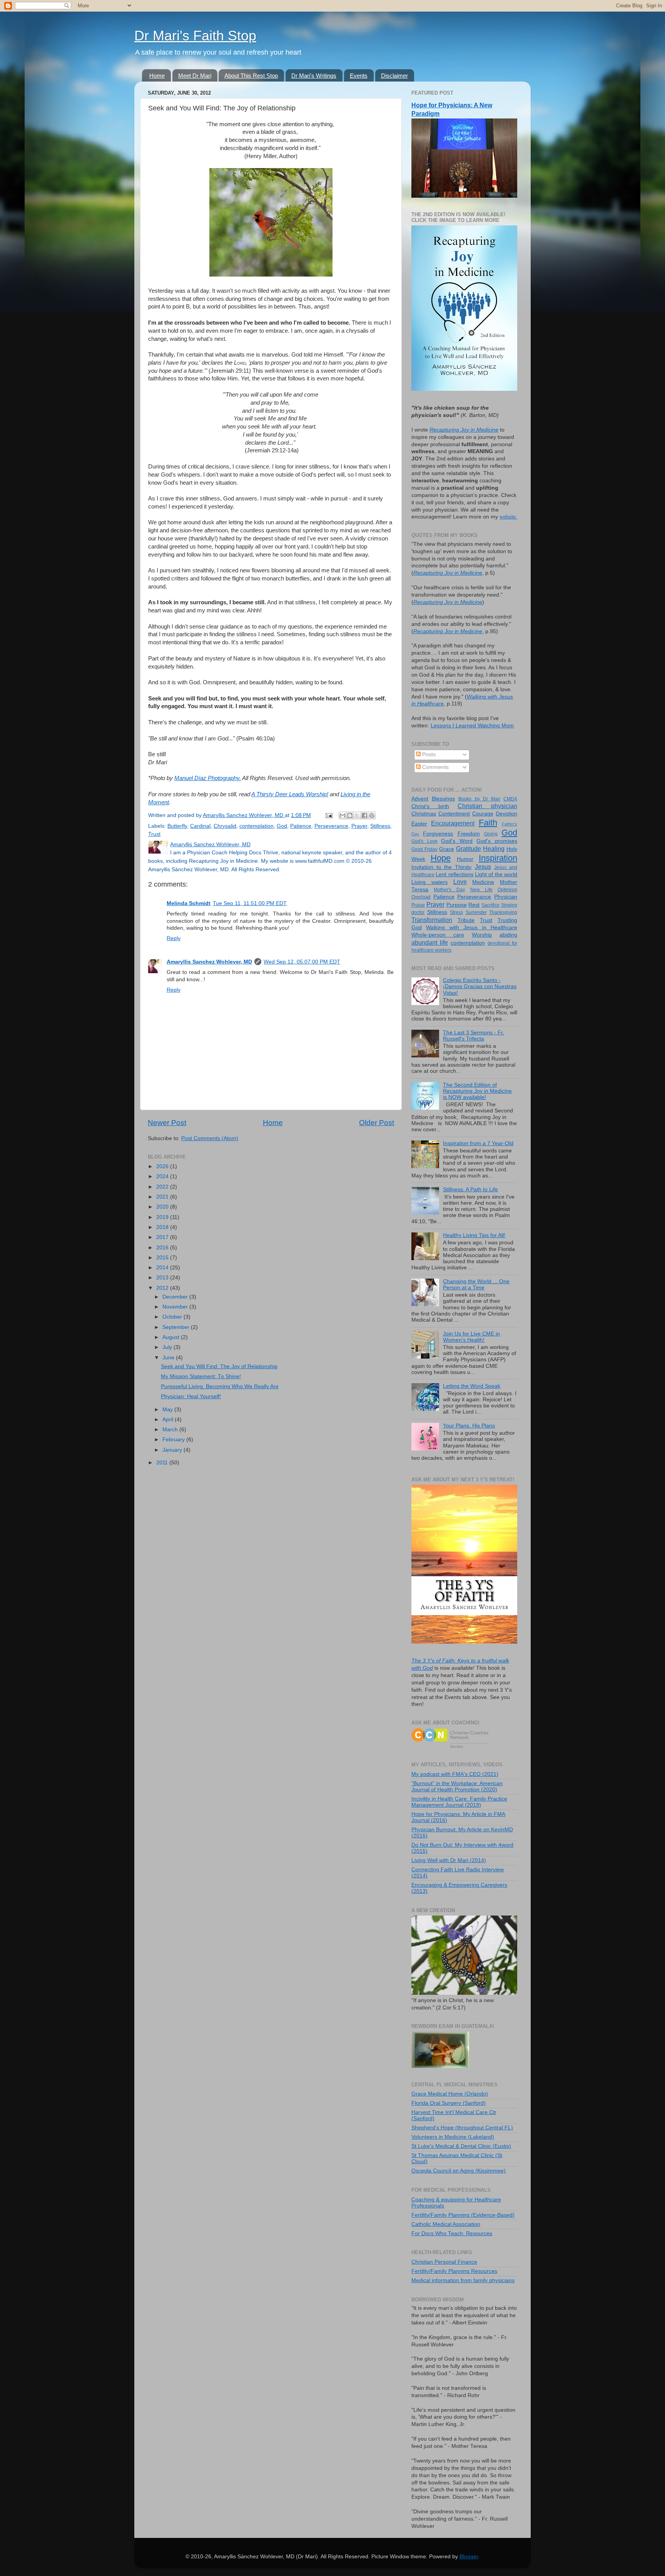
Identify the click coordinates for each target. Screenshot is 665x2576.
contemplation (256, 826)
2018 (163, 1227)
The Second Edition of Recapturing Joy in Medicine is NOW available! (477, 1091)
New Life (481, 890)
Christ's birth (430, 806)
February (174, 1440)
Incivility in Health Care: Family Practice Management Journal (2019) (459, 1802)
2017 (163, 1237)
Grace (447, 849)
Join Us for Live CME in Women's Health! (471, 1337)
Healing (494, 849)
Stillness (380, 826)
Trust (154, 834)
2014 (163, 1268)
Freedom (469, 834)
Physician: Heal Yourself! (191, 1396)
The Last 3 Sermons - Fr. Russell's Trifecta (474, 1036)
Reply (174, 938)
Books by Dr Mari (479, 799)
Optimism (507, 890)
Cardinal (200, 826)
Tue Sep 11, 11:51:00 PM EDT (250, 903)
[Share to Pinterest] (372, 815)
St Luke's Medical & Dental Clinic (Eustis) (461, 2146)
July (168, 1347)
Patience (301, 826)
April (169, 1420)
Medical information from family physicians (463, 2280)
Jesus (483, 867)
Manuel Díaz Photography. (208, 778)
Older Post (377, 1123)
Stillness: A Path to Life (470, 1190)
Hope (441, 858)
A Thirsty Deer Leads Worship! (290, 794)
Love (460, 882)
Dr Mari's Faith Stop (195, 36)
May (168, 1410)
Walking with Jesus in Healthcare (472, 928)
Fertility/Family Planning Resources (454, 2271)
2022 (163, 1187)
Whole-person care (438, 935)
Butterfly (177, 826)
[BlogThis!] (350, 815)
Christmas (424, 814)
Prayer (359, 826)
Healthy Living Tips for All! (474, 1235)
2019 (163, 1217)
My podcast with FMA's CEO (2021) (455, 1774)
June (169, 1358)
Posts (428, 754)
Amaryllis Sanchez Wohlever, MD (209, 962)
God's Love (424, 841)
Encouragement (453, 823)
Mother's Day (449, 890)
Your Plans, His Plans (469, 1426)
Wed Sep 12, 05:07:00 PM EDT (302, 962)
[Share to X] (357, 815)
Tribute (466, 920)
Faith (488, 823)
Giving (491, 834)
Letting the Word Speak (472, 1386)
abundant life (430, 942)
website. (508, 517)
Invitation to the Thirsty (442, 867)
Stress (456, 912)
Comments (435, 767)
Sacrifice (490, 905)
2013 (163, 1278)
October (173, 1317)
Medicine (483, 882)
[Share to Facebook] (364, 815)
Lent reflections (454, 875)
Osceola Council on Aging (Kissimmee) (459, 2171)
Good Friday (424, 849)
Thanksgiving (503, 912)
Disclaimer (394, 76)
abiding (508, 935)
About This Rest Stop (251, 76)
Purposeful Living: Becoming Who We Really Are (220, 1386)
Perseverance (331, 826)
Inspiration (498, 858)
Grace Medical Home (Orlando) (450, 2094)
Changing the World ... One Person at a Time (476, 1285)
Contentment (454, 814)
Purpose (457, 905)
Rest (474, 905)
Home (157, 76)
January (173, 1450)
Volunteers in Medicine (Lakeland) (453, 2137)
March (171, 1430)
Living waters (429, 882)
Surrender (476, 912)
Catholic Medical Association (446, 2224)
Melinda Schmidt (189, 903)
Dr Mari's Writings (314, 76)
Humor (465, 859)
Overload (421, 897)
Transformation (432, 920)
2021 (163, 1197)
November (176, 1307)
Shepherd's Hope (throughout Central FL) (462, 2128)
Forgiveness (438, 834)
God (282, 826)
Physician (506, 897)
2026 (163, 1166)
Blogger (469, 2557)
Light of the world (496, 875)
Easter (419, 824)
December (176, 1297)
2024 (163, 1176)
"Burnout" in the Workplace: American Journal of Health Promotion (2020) (457, 1787)
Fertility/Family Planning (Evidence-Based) (463, 2215)
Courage (483, 814)
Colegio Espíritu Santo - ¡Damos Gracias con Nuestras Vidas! (480, 986)
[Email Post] (328, 815)
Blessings (443, 799)
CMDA (510, 799)
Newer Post (167, 1123)
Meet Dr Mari (195, 76)
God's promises (497, 841)
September (177, 1327)
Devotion (506, 814)
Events (359, 76)
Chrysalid (225, 826)
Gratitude (469, 849)
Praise (418, 905)
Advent (420, 799)
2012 (163, 1288)
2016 (163, 1248)
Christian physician (487, 806)
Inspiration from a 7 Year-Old (478, 1143)
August (172, 1337)
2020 (163, 1207)
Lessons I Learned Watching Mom (472, 726)
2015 (163, 1258)
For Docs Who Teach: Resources (452, 2233)
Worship (482, 935)
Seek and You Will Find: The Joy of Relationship (219, 1366)
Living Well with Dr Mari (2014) (449, 1860)
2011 (163, 1463)
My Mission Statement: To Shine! (201, 1376)
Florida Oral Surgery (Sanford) (449, 2103)
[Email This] (343, 815)
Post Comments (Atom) (210, 1138)
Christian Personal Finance (444, 2262)
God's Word (457, 841)
